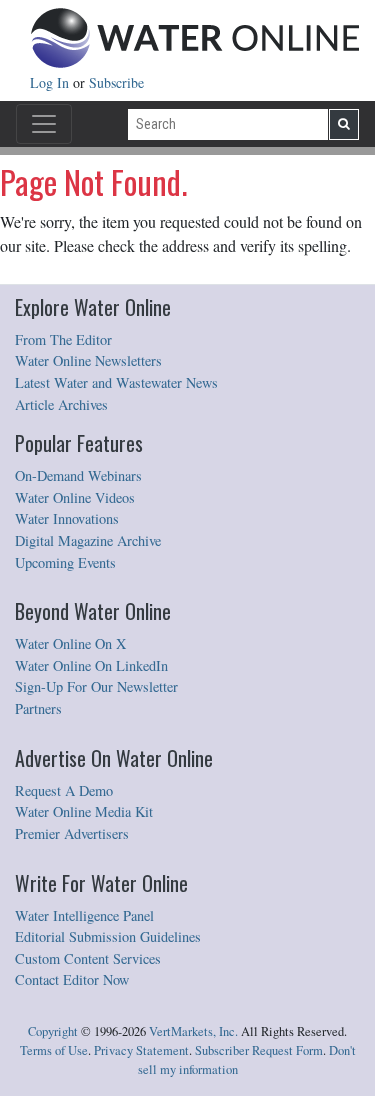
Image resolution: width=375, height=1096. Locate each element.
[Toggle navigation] (44, 124)
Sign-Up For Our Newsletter (96, 686)
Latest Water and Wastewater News (116, 382)
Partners (38, 708)
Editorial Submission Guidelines (108, 936)
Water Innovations (67, 518)
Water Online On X (70, 643)
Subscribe (116, 82)
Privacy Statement (141, 1050)
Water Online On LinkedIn (91, 665)
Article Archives (61, 404)
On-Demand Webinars (78, 475)
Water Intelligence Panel (84, 915)
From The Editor (63, 339)
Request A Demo (64, 790)
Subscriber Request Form (259, 1050)
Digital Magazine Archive (88, 540)
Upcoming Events (65, 562)
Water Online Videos (75, 497)
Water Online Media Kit (84, 811)
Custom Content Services (88, 958)
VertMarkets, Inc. (193, 1031)
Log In (51, 82)
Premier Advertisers (72, 833)
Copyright (53, 1031)
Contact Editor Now (72, 979)
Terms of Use (54, 1050)
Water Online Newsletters (88, 360)
